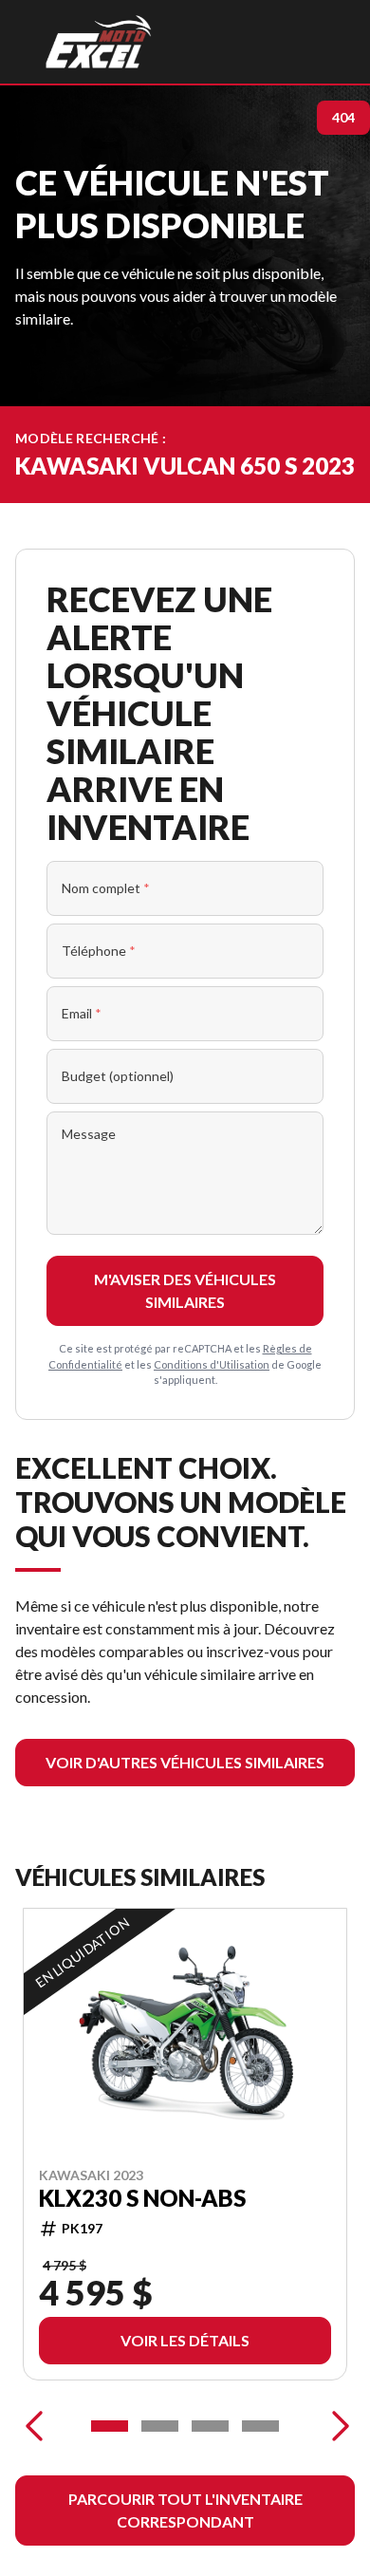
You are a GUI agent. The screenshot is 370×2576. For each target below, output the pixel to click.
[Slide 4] (260, 2426)
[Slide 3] (210, 2426)
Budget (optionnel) (118, 1076)
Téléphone (99, 951)
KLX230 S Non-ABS (142, 2198)
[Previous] (34, 2426)
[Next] (336, 2426)
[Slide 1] (110, 2426)
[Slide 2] (160, 2426)
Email (82, 1013)
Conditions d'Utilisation (212, 1364)
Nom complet (106, 888)
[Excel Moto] (98, 42)
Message (89, 1134)
